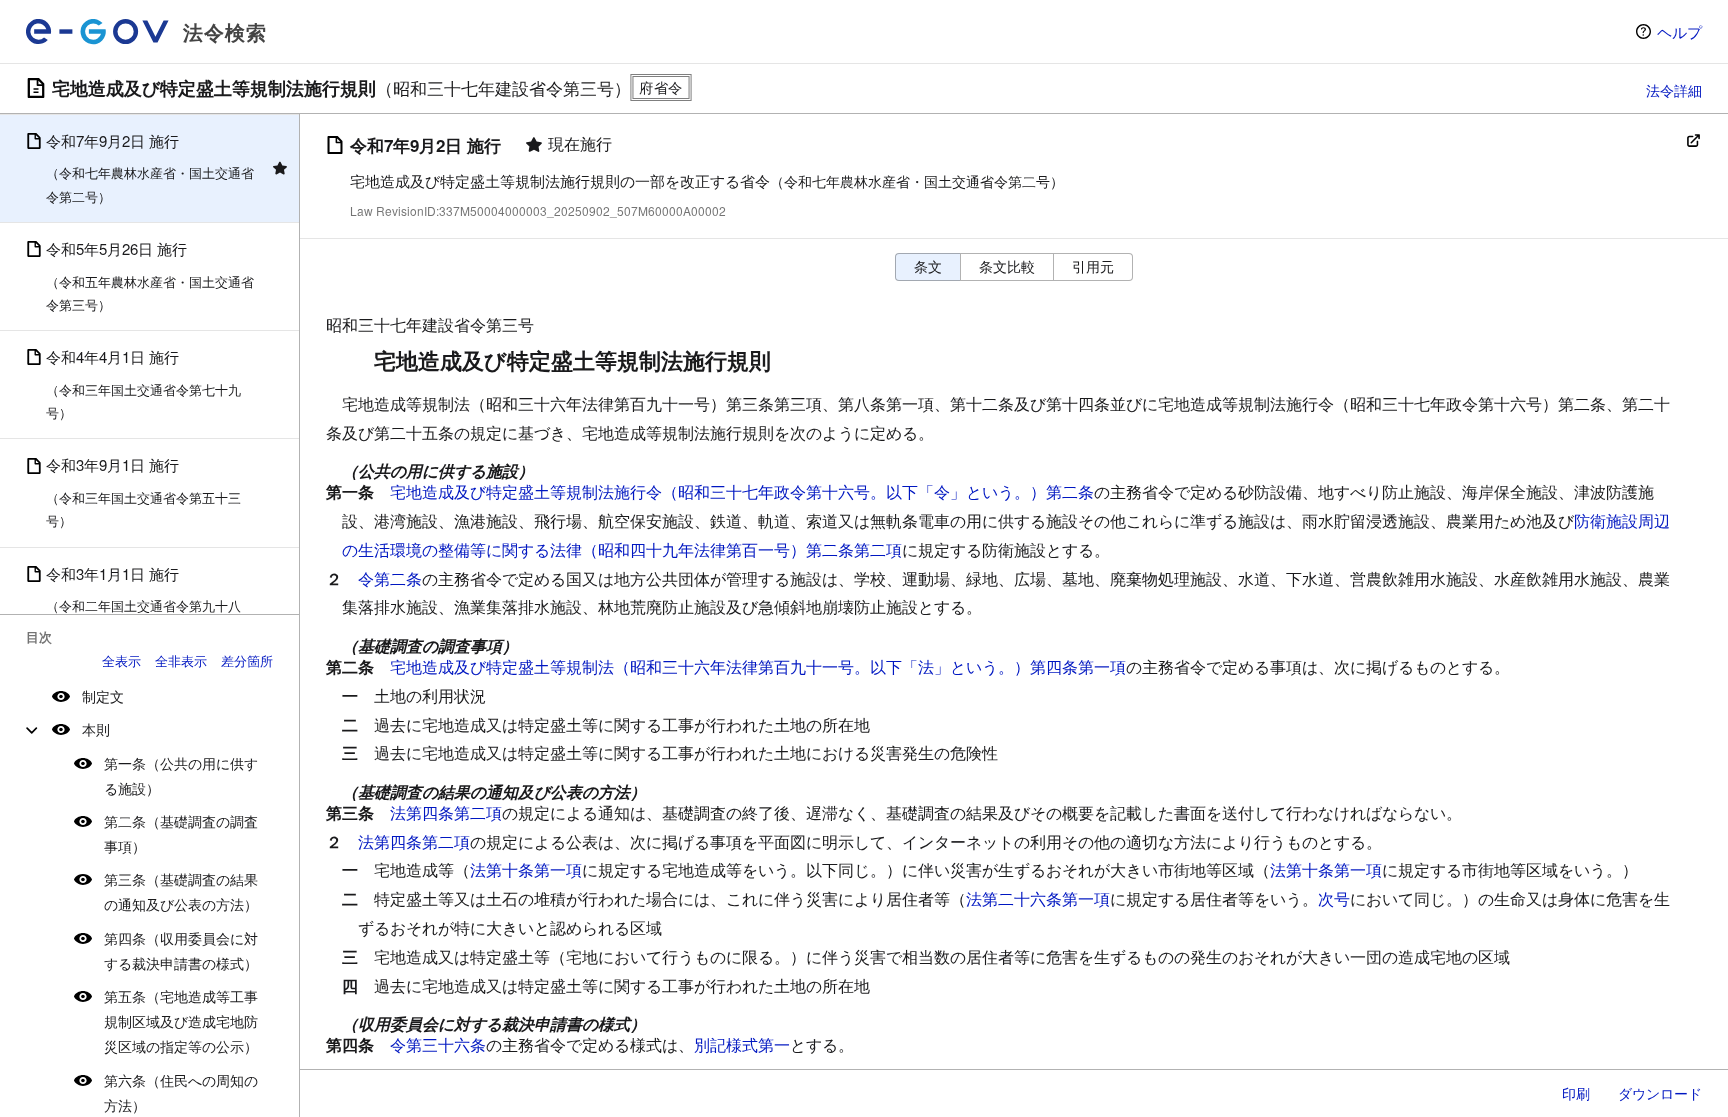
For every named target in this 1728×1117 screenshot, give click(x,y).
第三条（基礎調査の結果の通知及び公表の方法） (181, 891)
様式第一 (758, 1044)
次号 (1334, 898)
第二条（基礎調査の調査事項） (181, 833)
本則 (96, 729)
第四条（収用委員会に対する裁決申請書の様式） (181, 950)
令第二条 (390, 578)
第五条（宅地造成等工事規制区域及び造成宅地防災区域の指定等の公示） (181, 1021)
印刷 (1576, 1093)
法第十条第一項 (526, 869)
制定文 (103, 696)
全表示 (121, 660)
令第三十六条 (438, 1044)
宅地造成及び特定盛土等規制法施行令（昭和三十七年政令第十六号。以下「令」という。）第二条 (742, 491)
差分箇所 (247, 660)
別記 (710, 1044)
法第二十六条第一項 (1038, 898)
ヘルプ (1679, 31)
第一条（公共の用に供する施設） (181, 775)
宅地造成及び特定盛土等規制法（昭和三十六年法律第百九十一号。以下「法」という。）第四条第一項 (758, 666)
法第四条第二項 (446, 812)
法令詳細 (1674, 90)
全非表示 (181, 660)
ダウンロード (1660, 1093)
